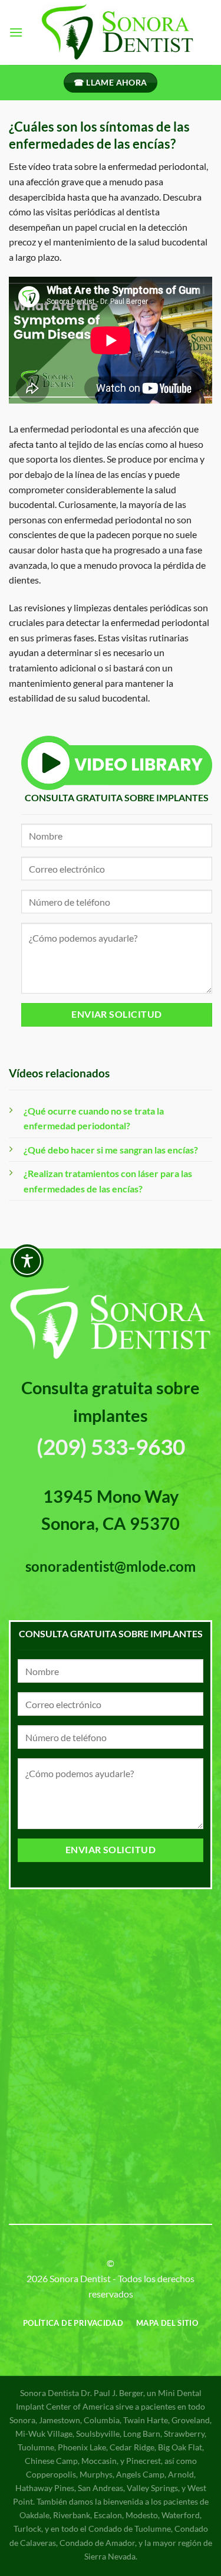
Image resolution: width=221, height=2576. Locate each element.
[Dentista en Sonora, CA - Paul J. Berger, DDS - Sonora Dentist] (118, 32)
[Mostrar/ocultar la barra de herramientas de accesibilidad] (27, 1261)
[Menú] (16, 32)
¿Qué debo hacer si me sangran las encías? (111, 1150)
